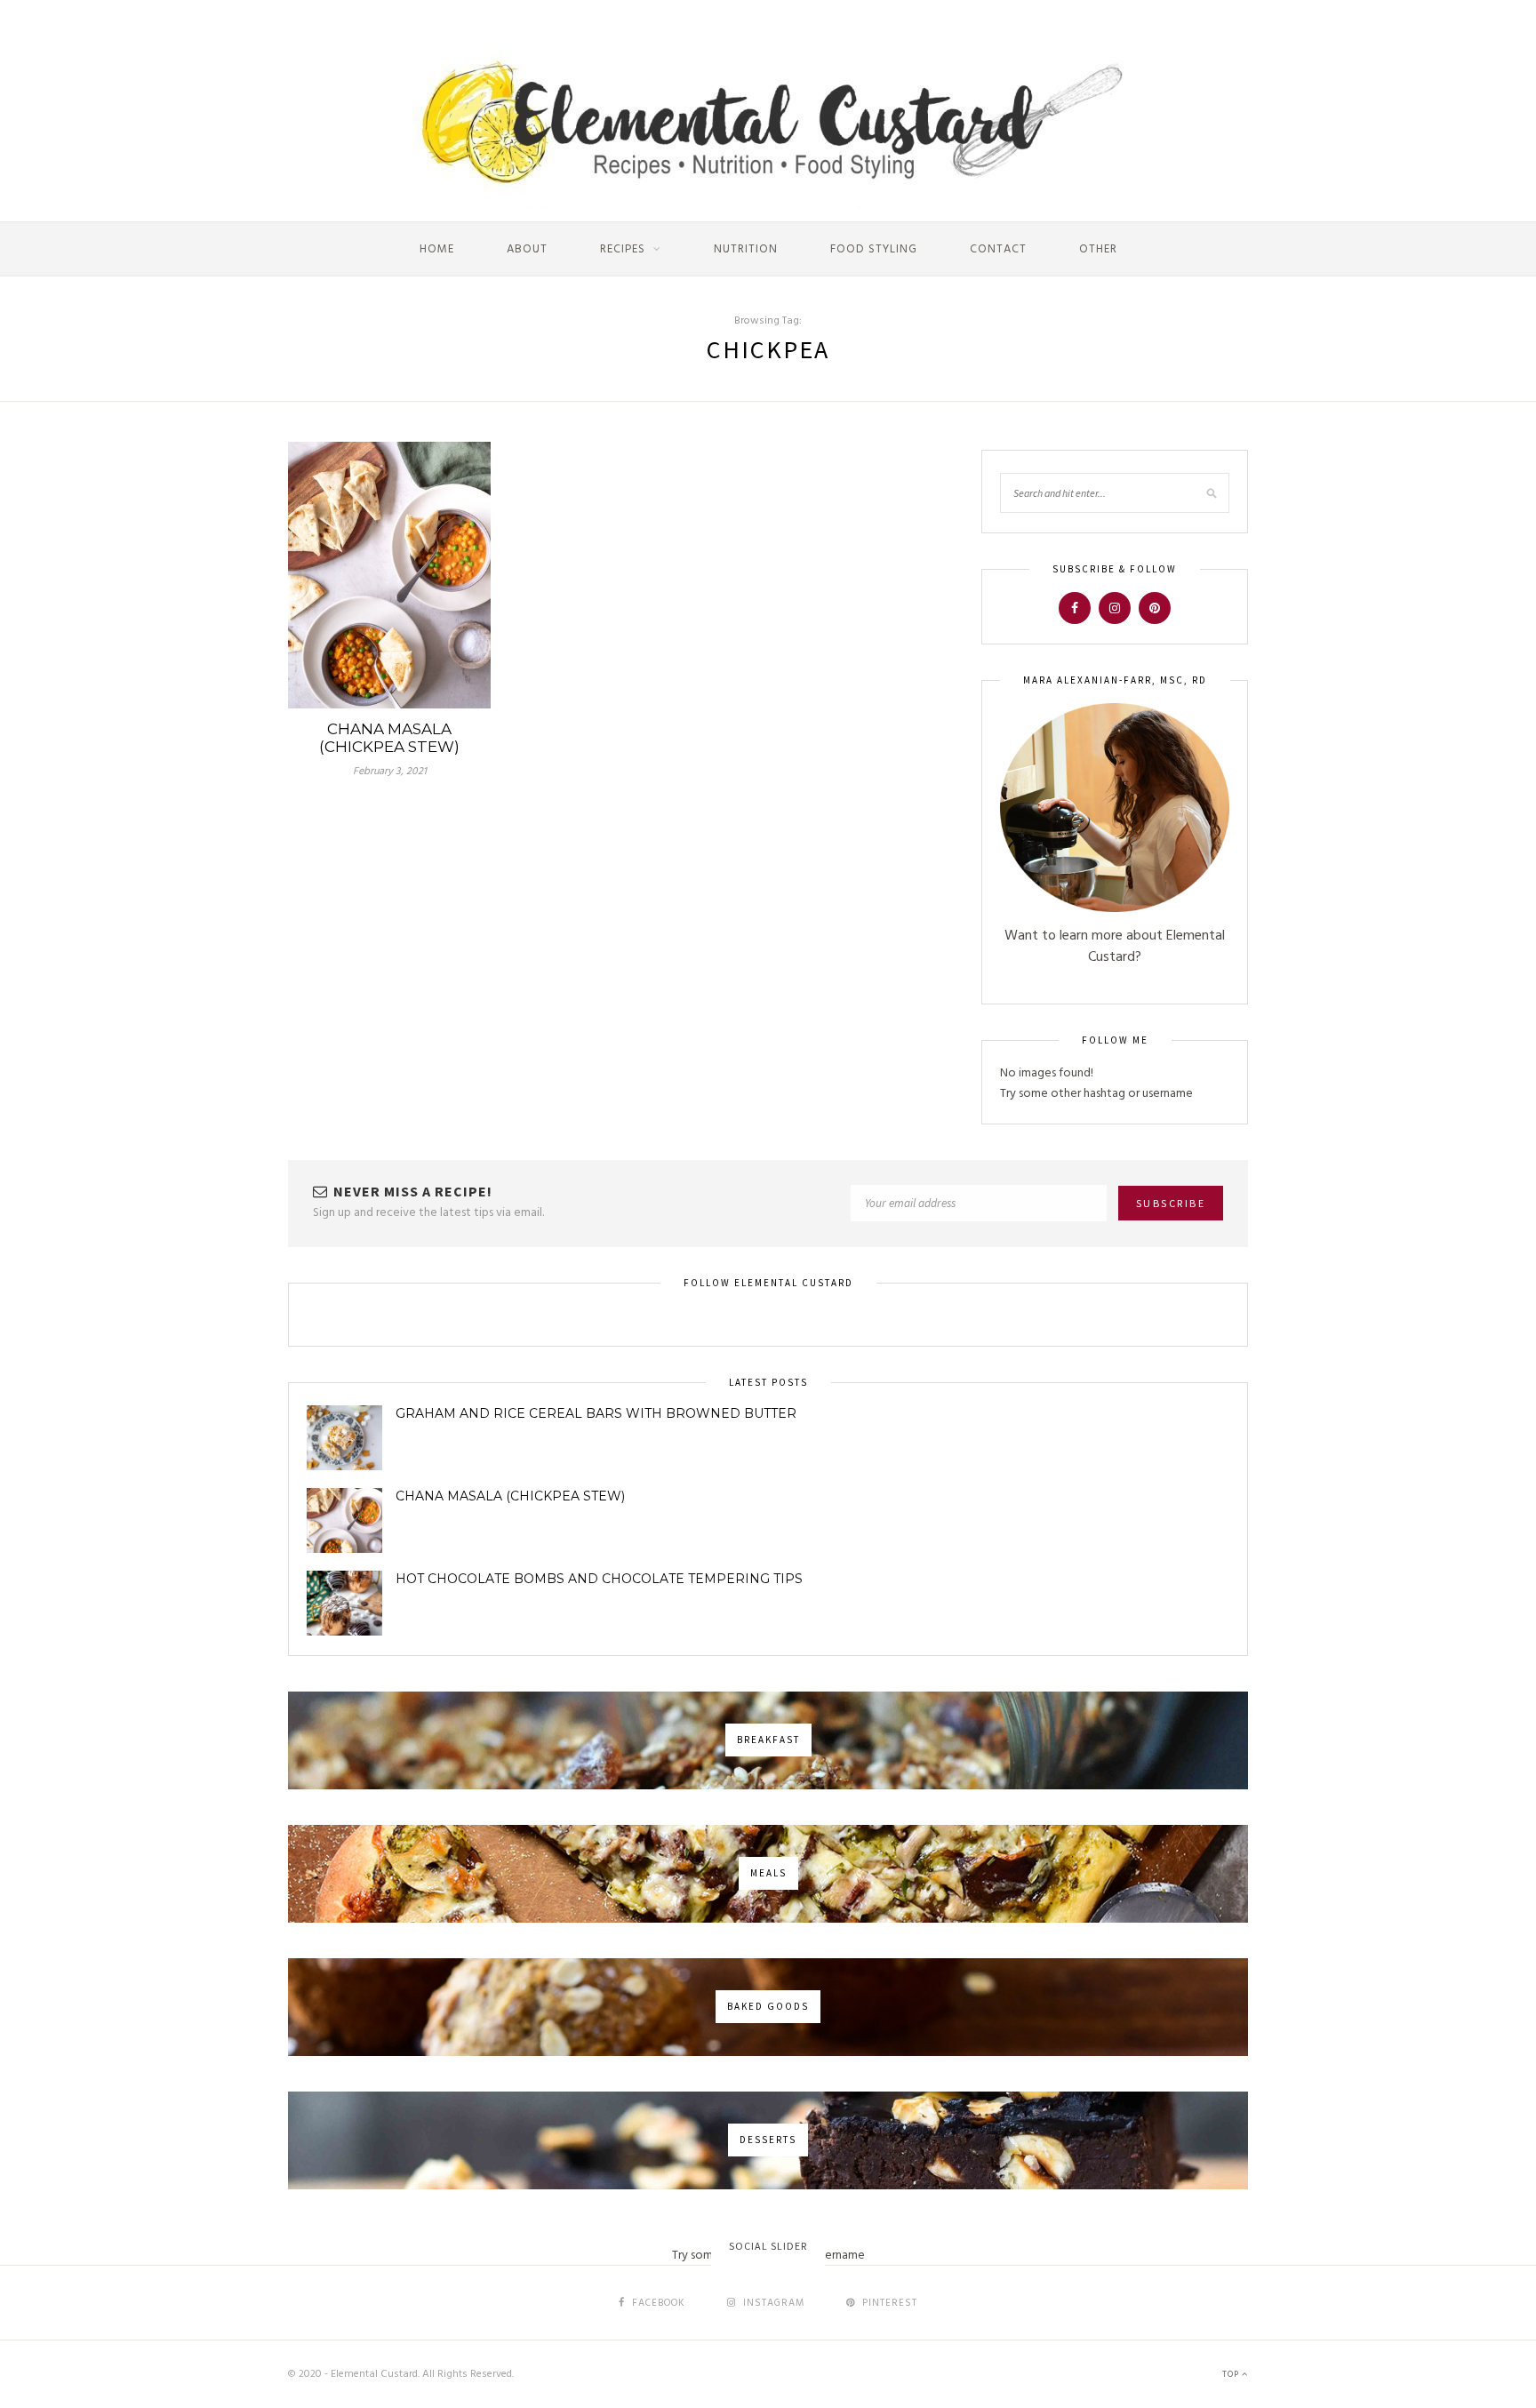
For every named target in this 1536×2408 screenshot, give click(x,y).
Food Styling (874, 249)
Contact (998, 249)
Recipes (623, 249)
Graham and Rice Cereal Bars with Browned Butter (596, 1413)
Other (1098, 249)
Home (437, 249)
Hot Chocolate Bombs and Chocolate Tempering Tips (599, 1579)
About (527, 249)
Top (1232, 2374)
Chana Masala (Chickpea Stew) (389, 738)
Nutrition (746, 249)
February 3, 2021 (390, 772)
